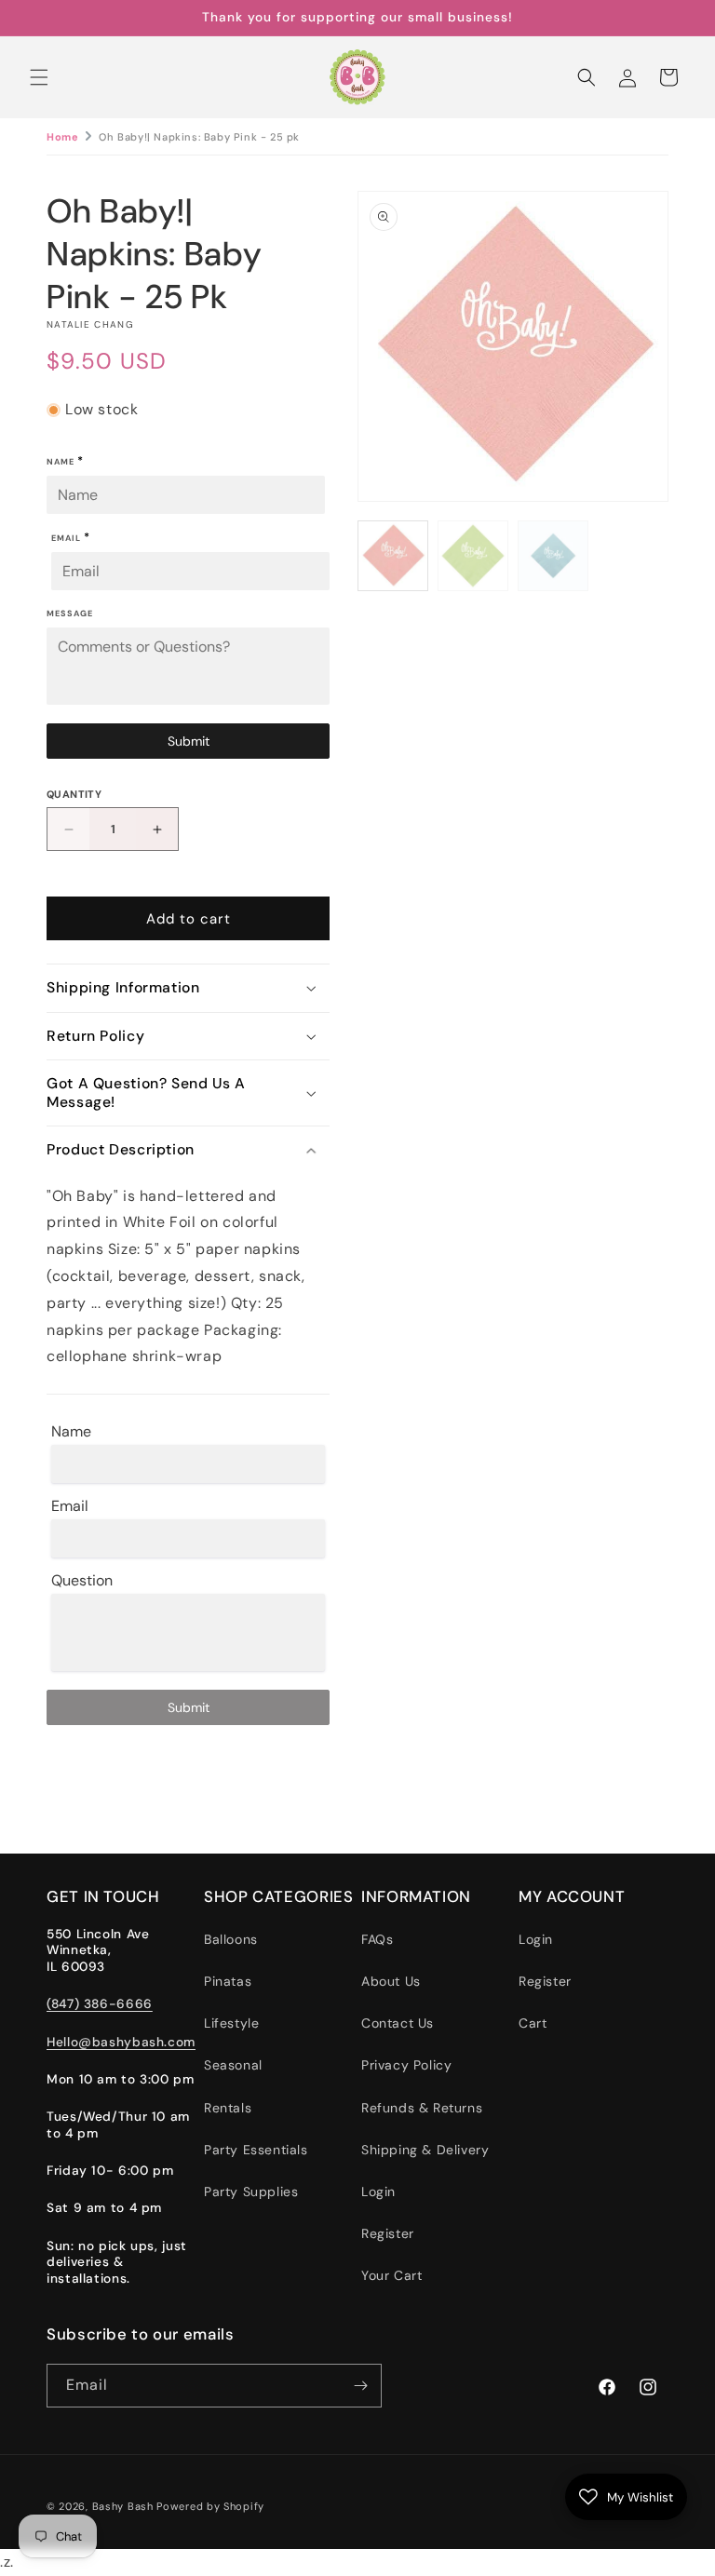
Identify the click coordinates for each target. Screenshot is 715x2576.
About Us (391, 1981)
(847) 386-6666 (100, 2003)
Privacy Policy (406, 2065)
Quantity (74, 794)
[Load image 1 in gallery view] (393, 556)
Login (378, 2192)
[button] (39, 77)
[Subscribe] (360, 2386)
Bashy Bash (123, 2506)
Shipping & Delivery (425, 2150)
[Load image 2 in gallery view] (473, 556)
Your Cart (391, 2275)
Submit (189, 741)
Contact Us (398, 2023)
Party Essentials (256, 2150)
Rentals (228, 2108)
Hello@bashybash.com (121, 2042)
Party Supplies (251, 2192)
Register (388, 2233)
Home (62, 137)
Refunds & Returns (422, 2108)
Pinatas (228, 1981)
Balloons (231, 1939)
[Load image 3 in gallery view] (553, 556)
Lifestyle (231, 2023)
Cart (533, 2023)
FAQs (377, 1939)
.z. (371, 1290)
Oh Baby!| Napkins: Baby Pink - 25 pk (199, 137)
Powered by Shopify (210, 2506)
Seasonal (233, 2065)
